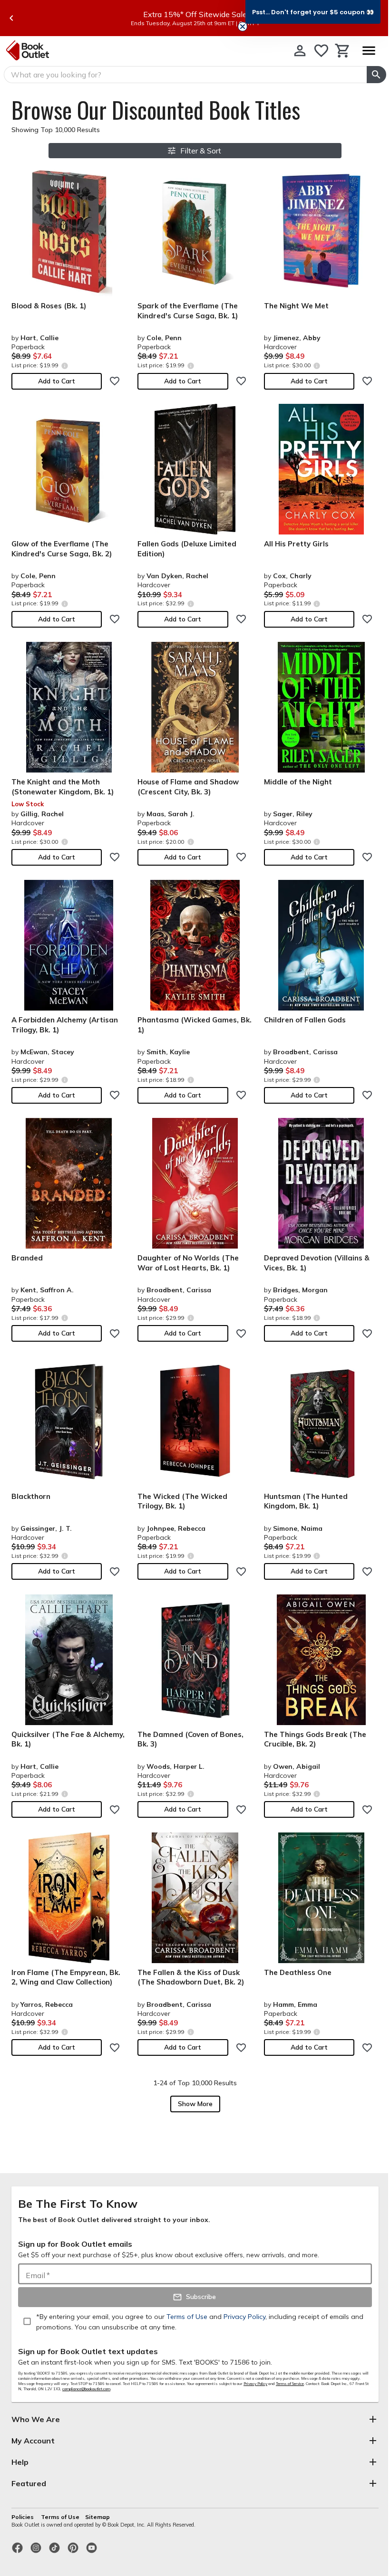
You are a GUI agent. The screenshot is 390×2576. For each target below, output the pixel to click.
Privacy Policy (255, 2384)
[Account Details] (300, 51)
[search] (376, 75)
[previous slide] (11, 18)
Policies (23, 2517)
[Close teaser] (243, 27)
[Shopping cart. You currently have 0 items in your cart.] (343, 51)
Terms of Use (60, 2517)
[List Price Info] (64, 366)
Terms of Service (290, 2384)
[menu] (369, 51)
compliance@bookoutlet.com (86, 2389)
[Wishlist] (321, 51)
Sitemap (97, 2517)
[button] (313, 12)
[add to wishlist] (115, 381)
